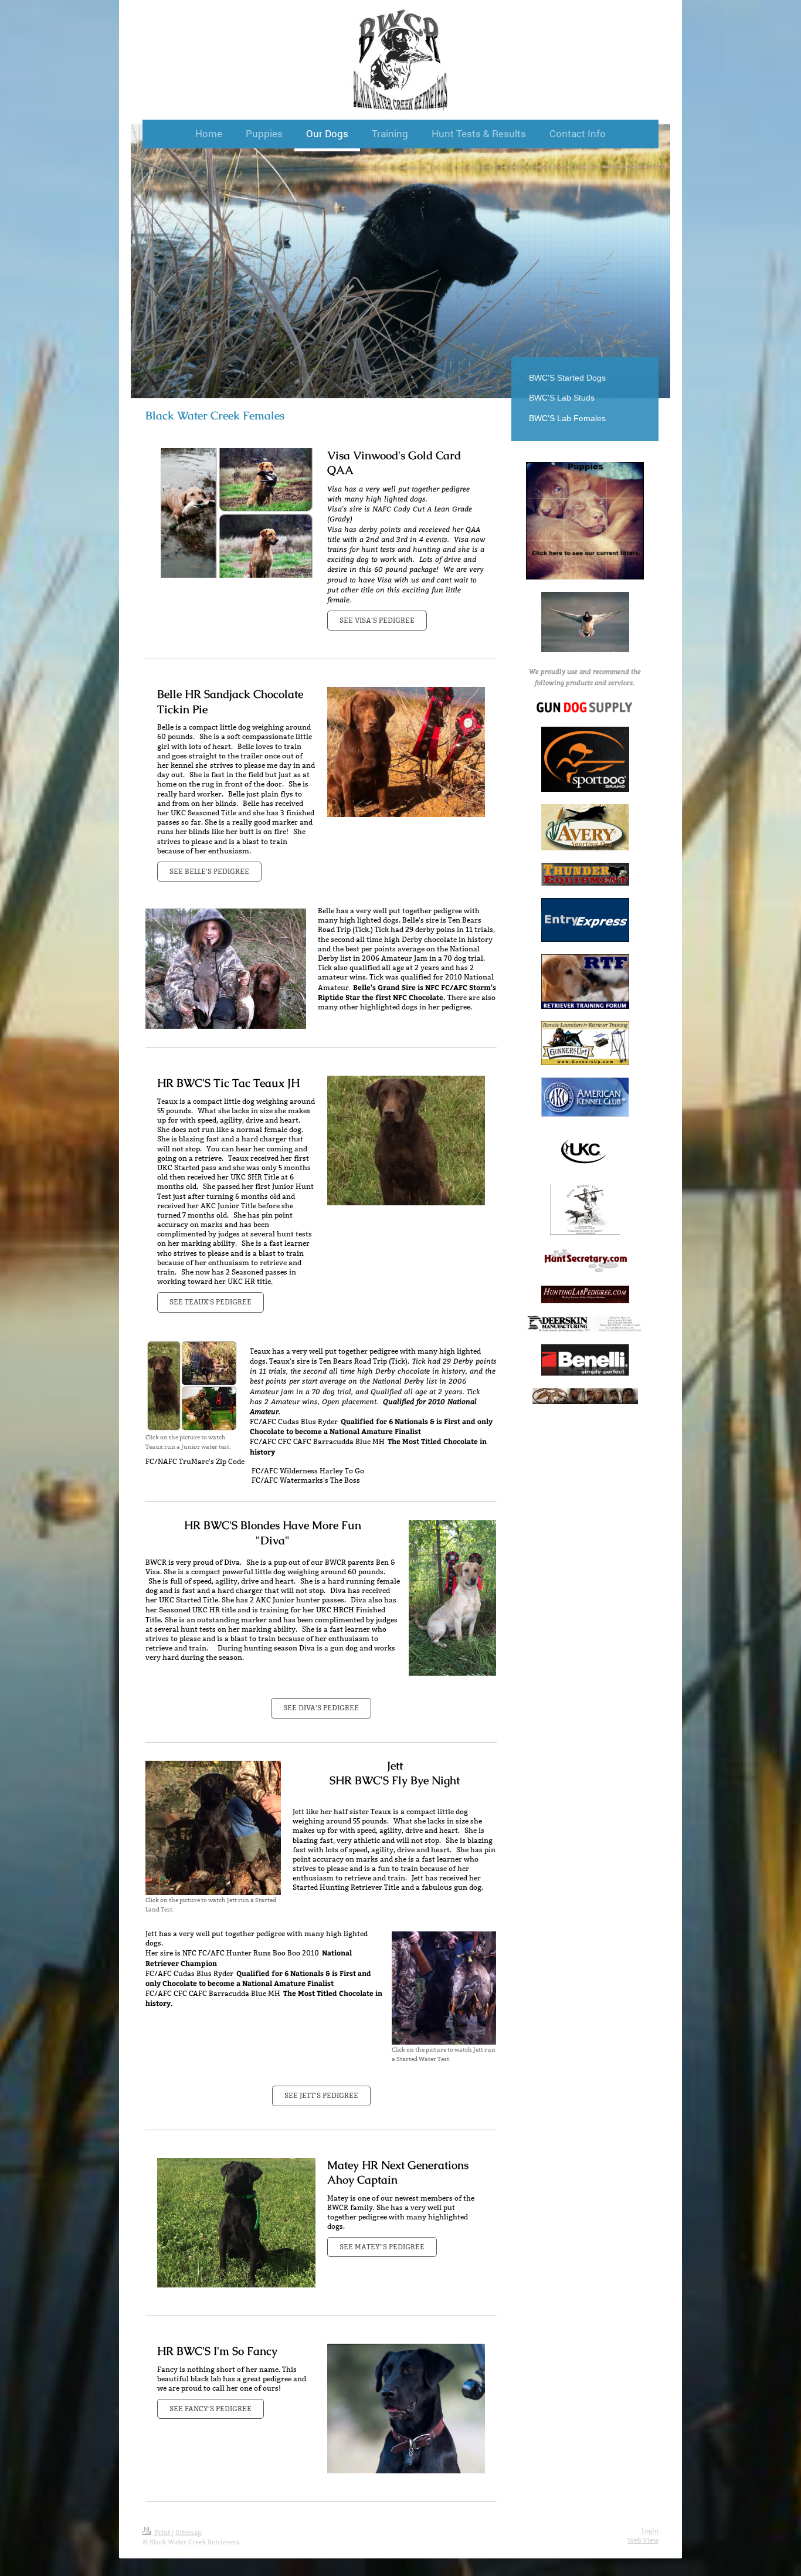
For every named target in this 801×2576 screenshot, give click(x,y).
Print (162, 2533)
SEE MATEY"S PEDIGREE (382, 2247)
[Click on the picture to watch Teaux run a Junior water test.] (192, 1386)
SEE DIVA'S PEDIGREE (321, 1708)
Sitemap (189, 2533)
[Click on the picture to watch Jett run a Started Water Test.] (444, 1988)
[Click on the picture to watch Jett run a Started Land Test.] (213, 1828)
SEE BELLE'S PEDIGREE (209, 871)
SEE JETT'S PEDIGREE (321, 2095)
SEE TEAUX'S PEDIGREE (211, 1302)
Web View (643, 2540)
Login (650, 2531)
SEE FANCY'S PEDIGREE (211, 2409)
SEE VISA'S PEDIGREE (377, 620)
